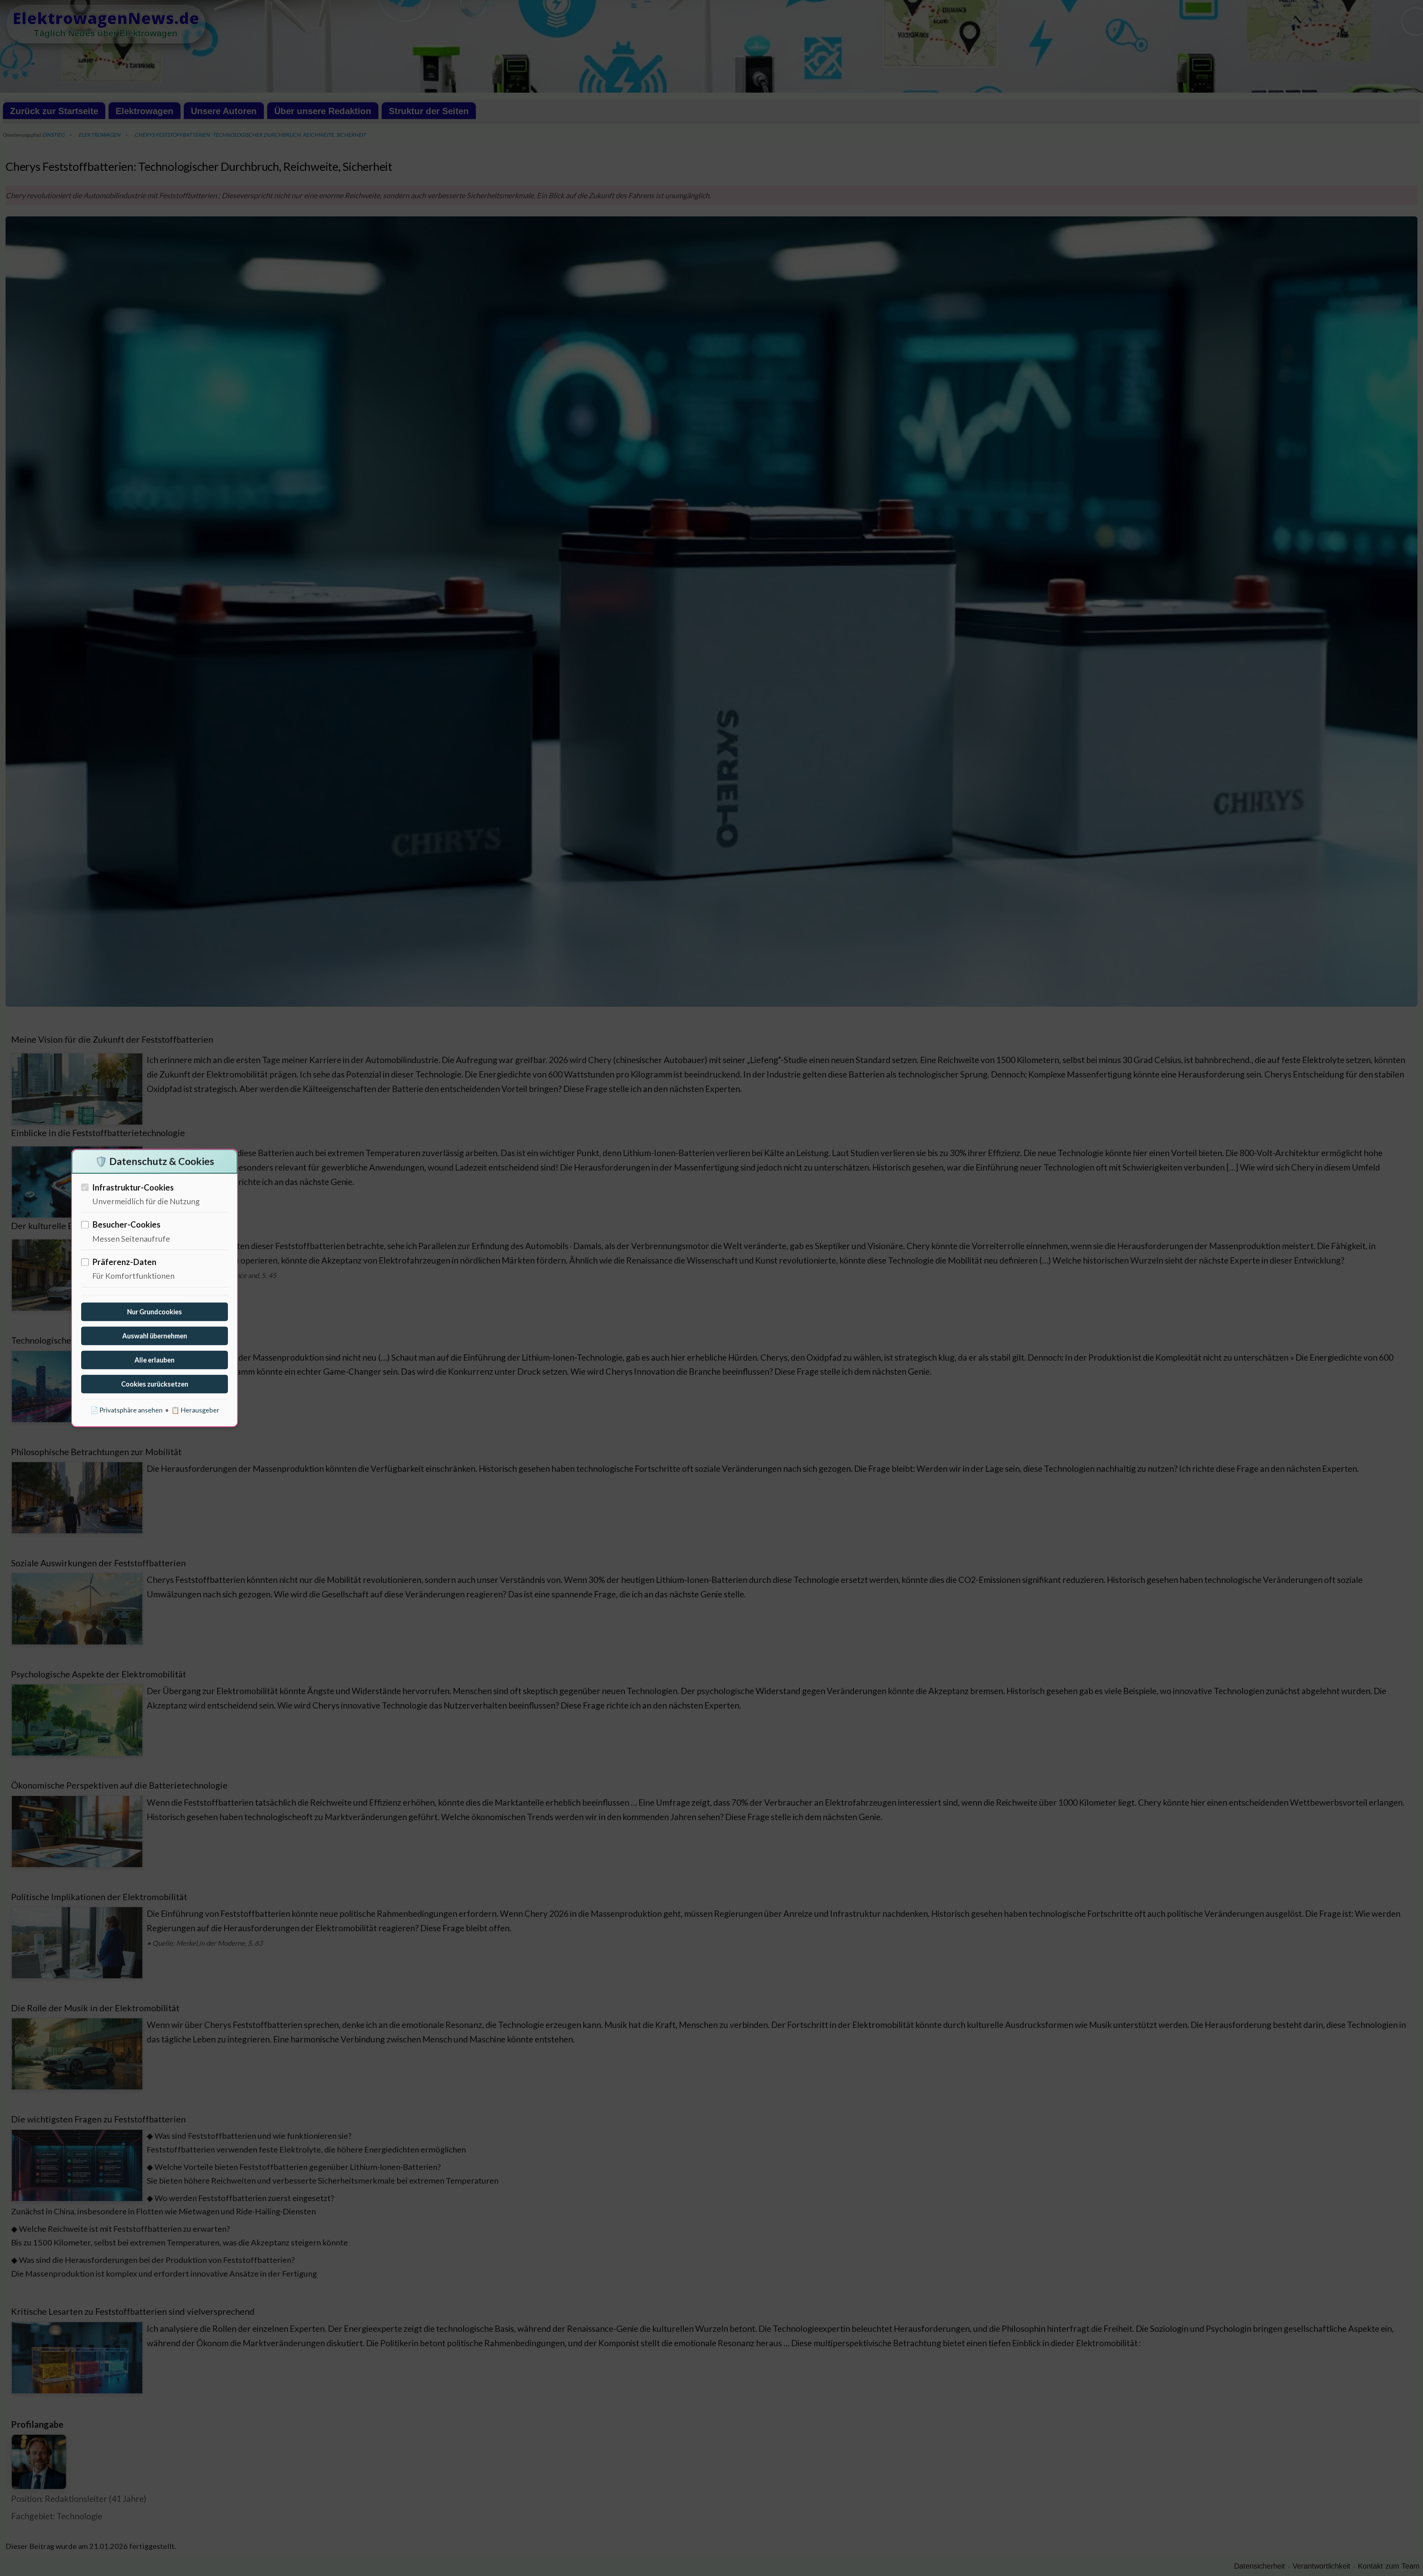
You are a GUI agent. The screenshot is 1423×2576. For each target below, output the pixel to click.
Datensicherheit (1260, 2566)
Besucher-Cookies (126, 1225)
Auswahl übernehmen (155, 1336)
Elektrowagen (145, 111)
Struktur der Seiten (429, 111)
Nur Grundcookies (155, 1312)
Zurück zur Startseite (54, 111)
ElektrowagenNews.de (106, 18)
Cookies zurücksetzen (155, 1384)
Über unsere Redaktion (323, 111)
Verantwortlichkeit (1321, 2566)
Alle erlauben (155, 1360)
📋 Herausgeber (195, 1410)
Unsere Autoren (224, 111)
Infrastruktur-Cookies (133, 1187)
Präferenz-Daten (124, 1262)
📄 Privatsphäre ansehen (126, 1410)
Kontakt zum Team (1389, 2566)
